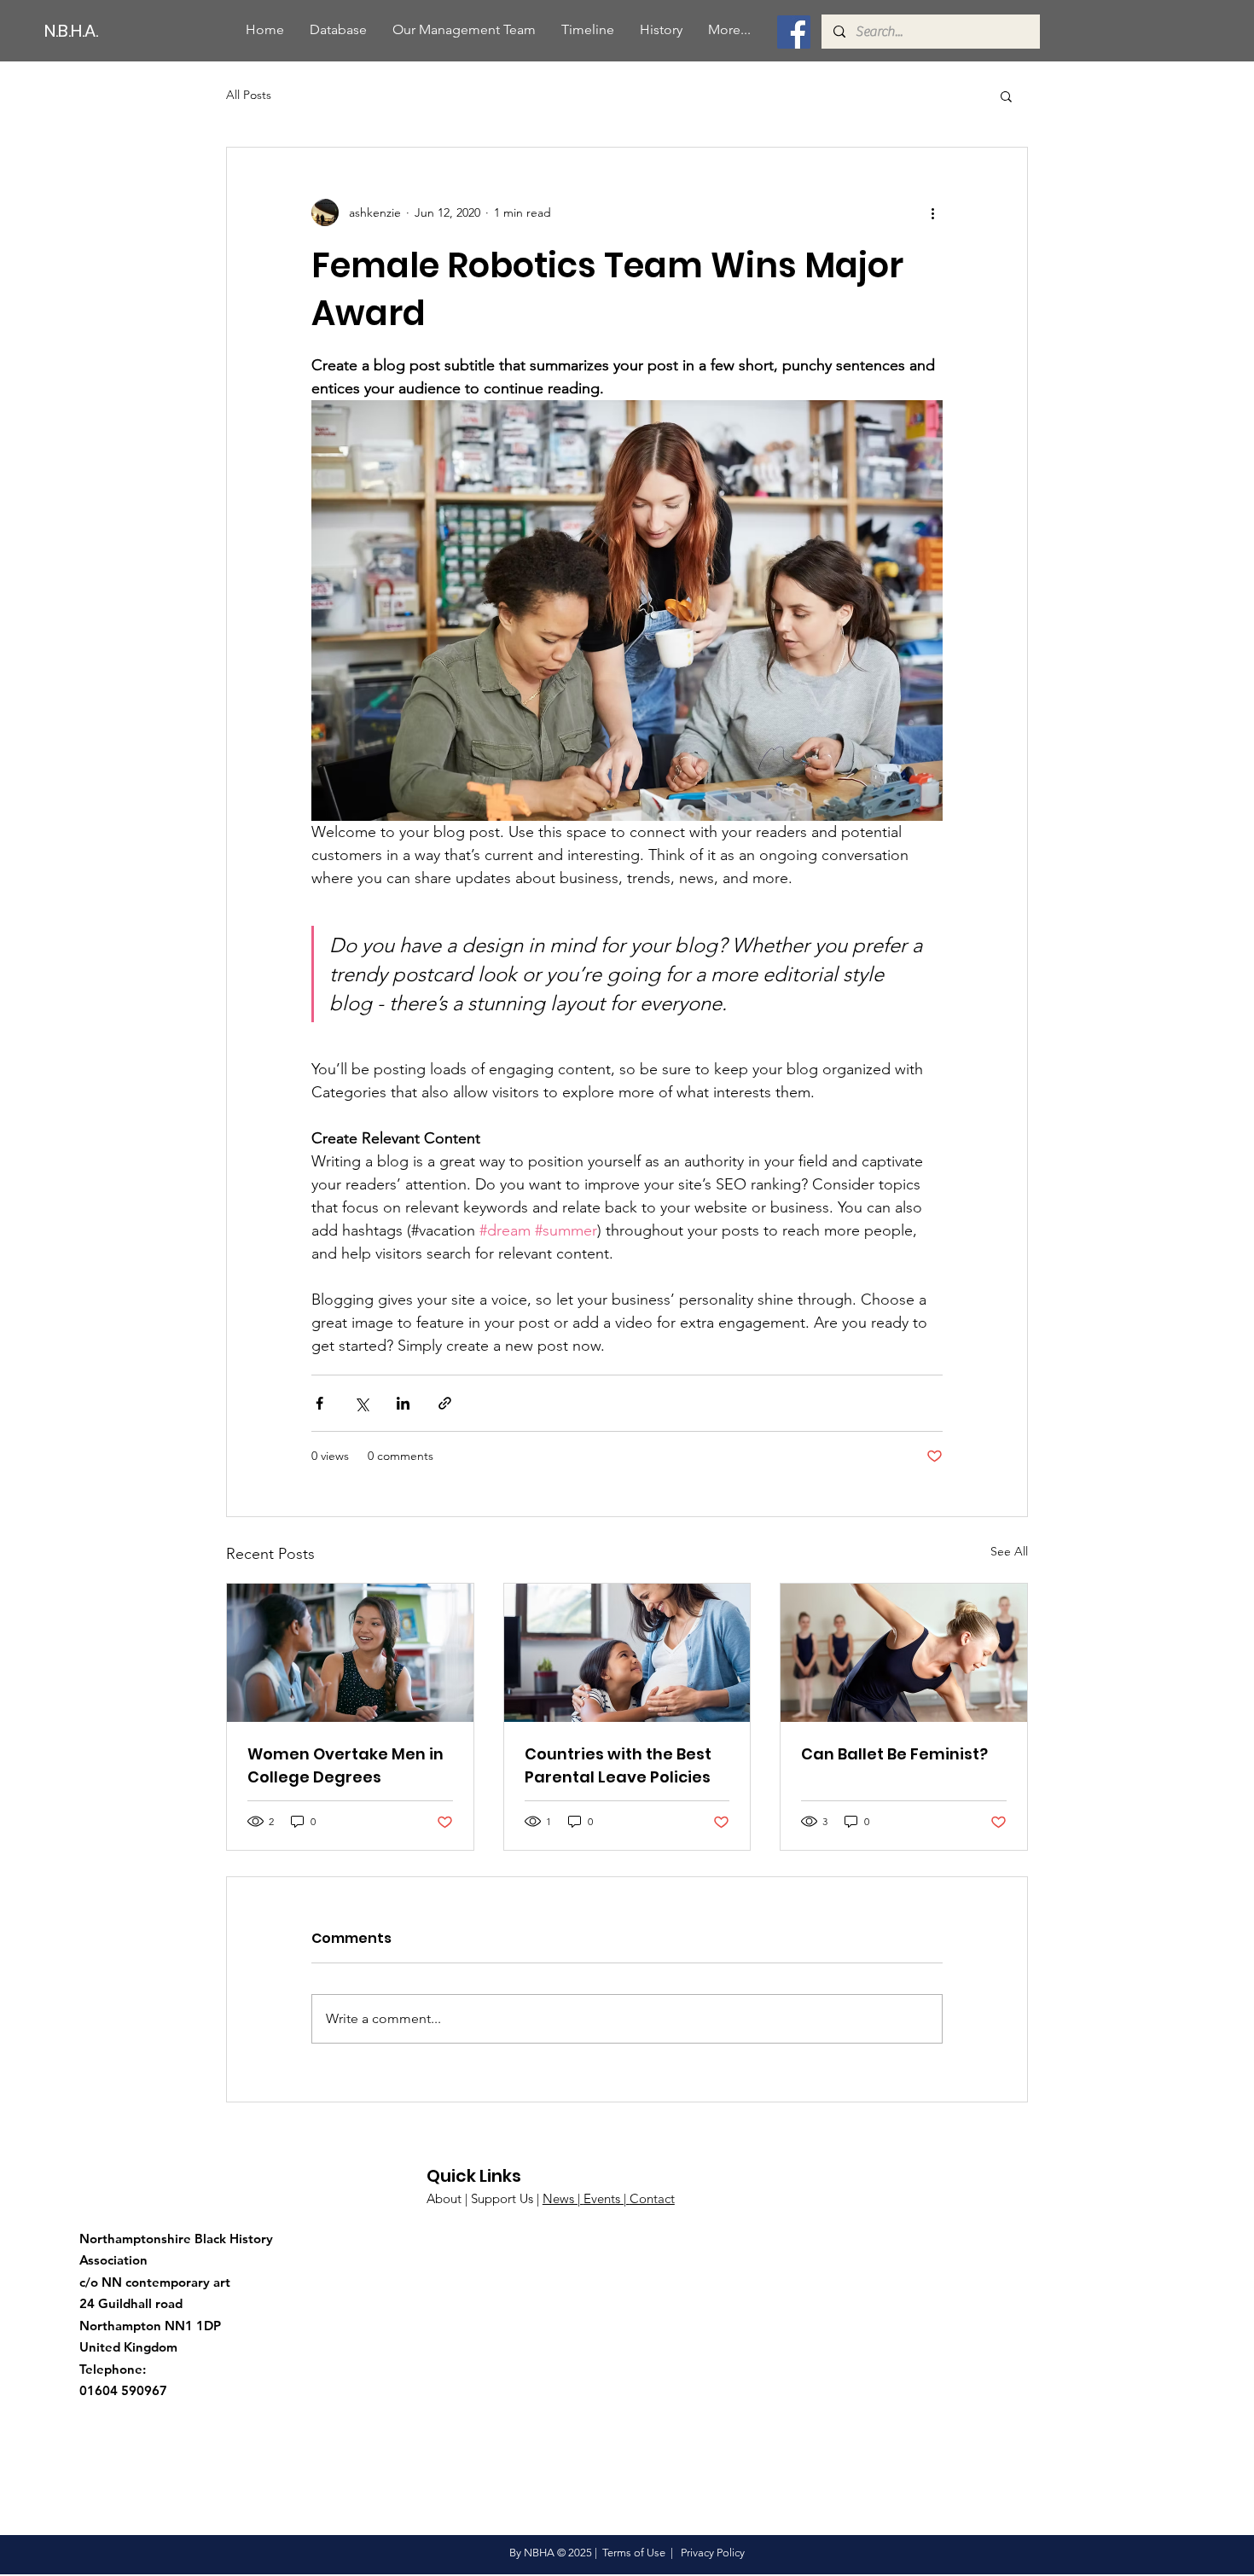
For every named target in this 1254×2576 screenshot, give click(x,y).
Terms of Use (634, 2553)
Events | (607, 2198)
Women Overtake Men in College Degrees (345, 1765)
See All (1009, 1551)
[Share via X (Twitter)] (361, 1403)
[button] (1006, 96)
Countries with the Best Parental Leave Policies (618, 1765)
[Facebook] (794, 32)
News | (563, 2198)
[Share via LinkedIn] (403, 1403)
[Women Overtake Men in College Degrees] (350, 1653)
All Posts (249, 95)
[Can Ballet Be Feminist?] (904, 1653)
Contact (652, 2198)
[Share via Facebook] (319, 1403)
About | (449, 2198)
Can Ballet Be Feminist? (894, 1754)
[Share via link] (445, 1403)
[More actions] (932, 212)
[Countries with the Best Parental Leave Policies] (627, 1653)
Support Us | (507, 2198)
